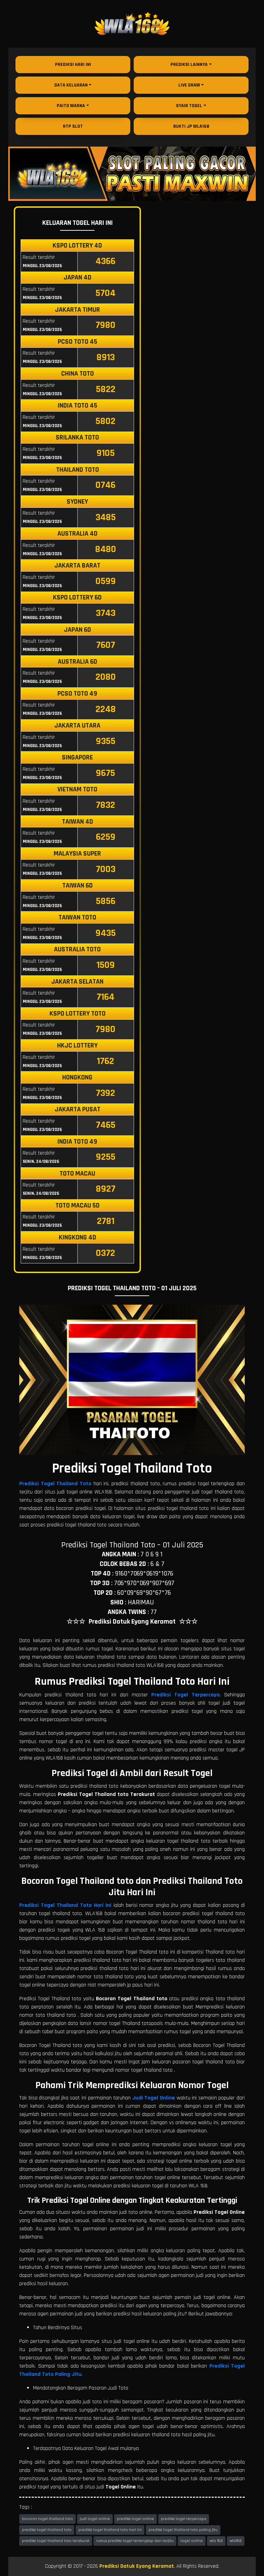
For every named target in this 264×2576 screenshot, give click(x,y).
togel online (192, 2541)
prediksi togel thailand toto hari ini (110, 2530)
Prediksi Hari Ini (73, 65)
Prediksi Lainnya (189, 65)
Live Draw (189, 85)
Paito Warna (71, 106)
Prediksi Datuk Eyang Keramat (137, 2566)
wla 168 (216, 2541)
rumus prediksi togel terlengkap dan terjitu (135, 2541)
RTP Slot (73, 126)
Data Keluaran (71, 85)
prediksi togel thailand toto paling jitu (183, 2530)
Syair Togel (189, 106)
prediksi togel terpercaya (184, 2519)
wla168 (236, 2541)
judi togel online (95, 2519)
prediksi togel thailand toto (47, 2530)
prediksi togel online (135, 2519)
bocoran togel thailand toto (47, 2519)
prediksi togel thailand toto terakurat (56, 2541)
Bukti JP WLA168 (191, 126)
